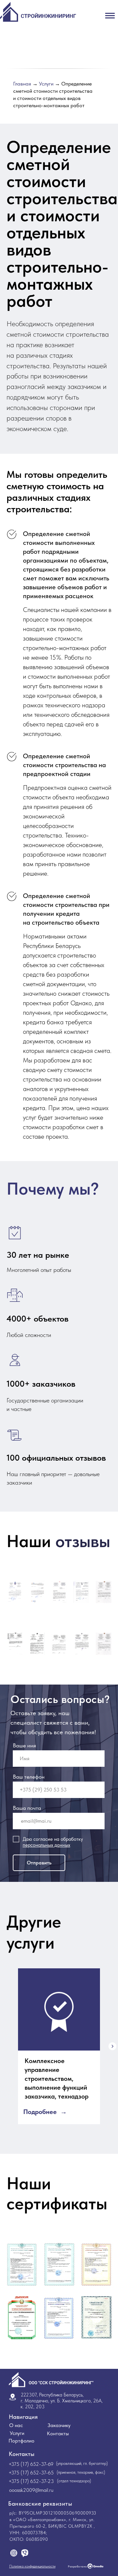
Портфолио (21, 2441)
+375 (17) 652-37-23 (31, 2481)
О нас (16, 2425)
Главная (22, 84)
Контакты (58, 2433)
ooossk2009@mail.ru (31, 2490)
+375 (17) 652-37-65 (31, 2473)
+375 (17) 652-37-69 (31, 2464)
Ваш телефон (29, 1777)
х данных (61, 1845)
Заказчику (59, 2425)
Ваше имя (24, 1745)
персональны (37, 1845)
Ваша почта (27, 1808)
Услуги (46, 84)
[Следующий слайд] (112, 2046)
